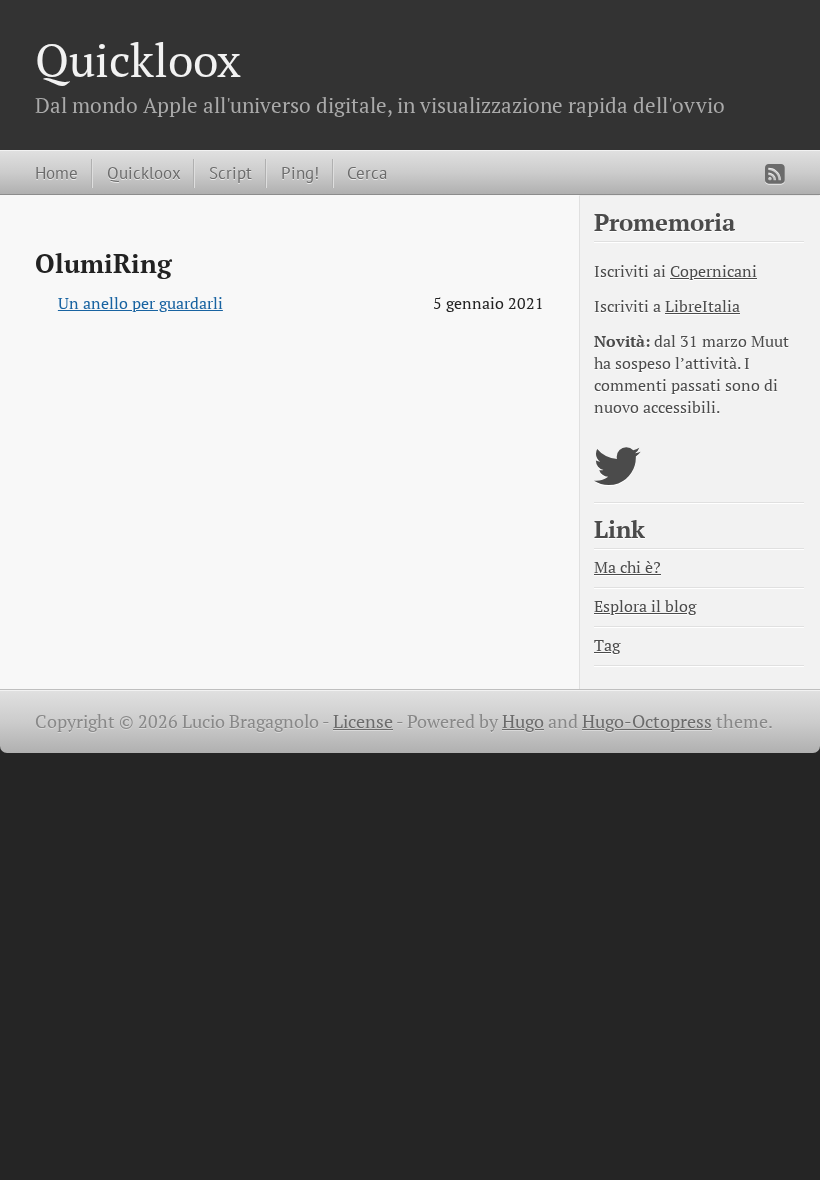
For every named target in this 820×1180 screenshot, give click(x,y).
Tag (607, 645)
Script (230, 172)
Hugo (523, 721)
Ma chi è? (627, 567)
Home (56, 172)
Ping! (300, 172)
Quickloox (138, 59)
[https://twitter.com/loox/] (617, 478)
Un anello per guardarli (140, 303)
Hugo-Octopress (647, 721)
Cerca (367, 172)
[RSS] (775, 174)
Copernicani (713, 271)
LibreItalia (702, 306)
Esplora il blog (645, 606)
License (363, 721)
